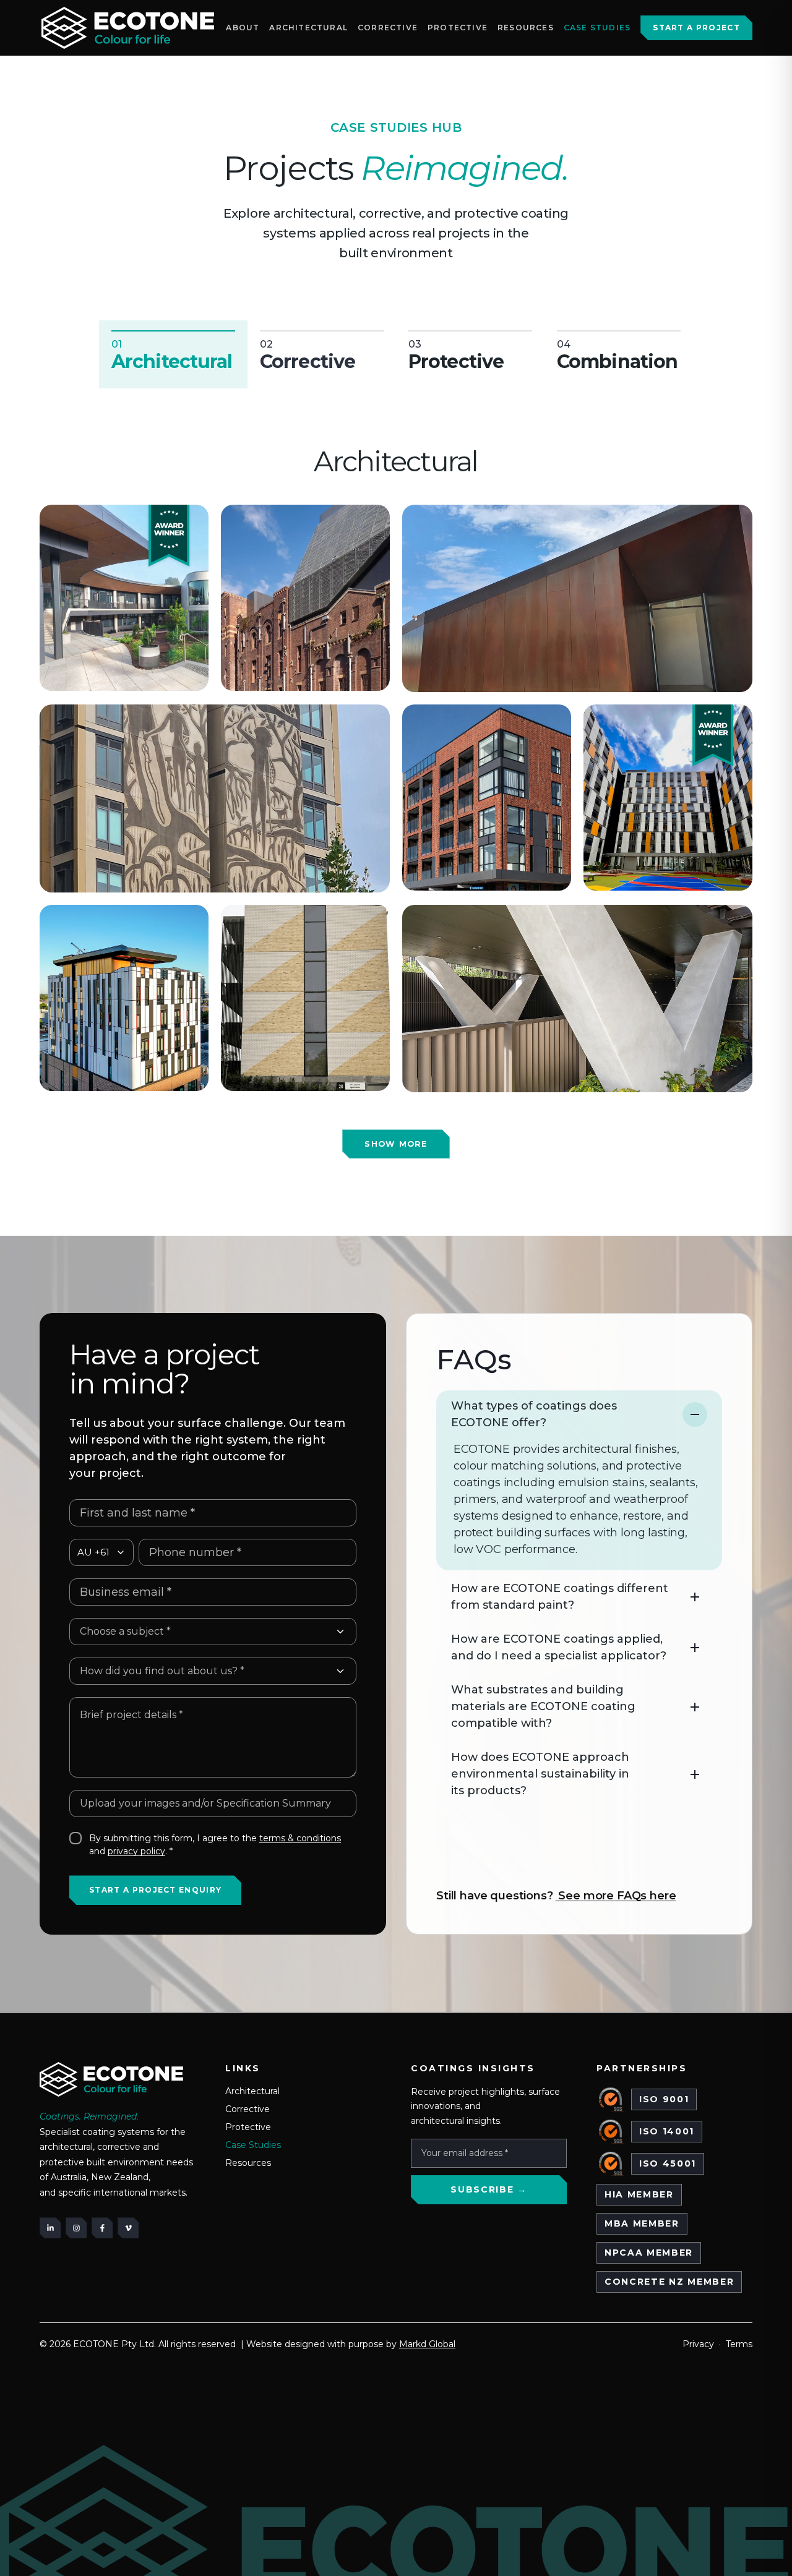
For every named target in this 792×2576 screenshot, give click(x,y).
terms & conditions (300, 1838)
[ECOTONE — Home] (128, 28)
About (243, 28)
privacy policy (136, 1851)
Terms (739, 2344)
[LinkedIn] (50, 2228)
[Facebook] (102, 2228)
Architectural (308, 28)
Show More (396, 1144)
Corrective (388, 28)
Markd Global (427, 2344)
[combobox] (213, 1632)
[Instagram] (76, 2228)
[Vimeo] (128, 2228)
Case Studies (597, 28)
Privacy (698, 2344)
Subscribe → (489, 2189)
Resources (526, 28)
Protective (458, 28)
